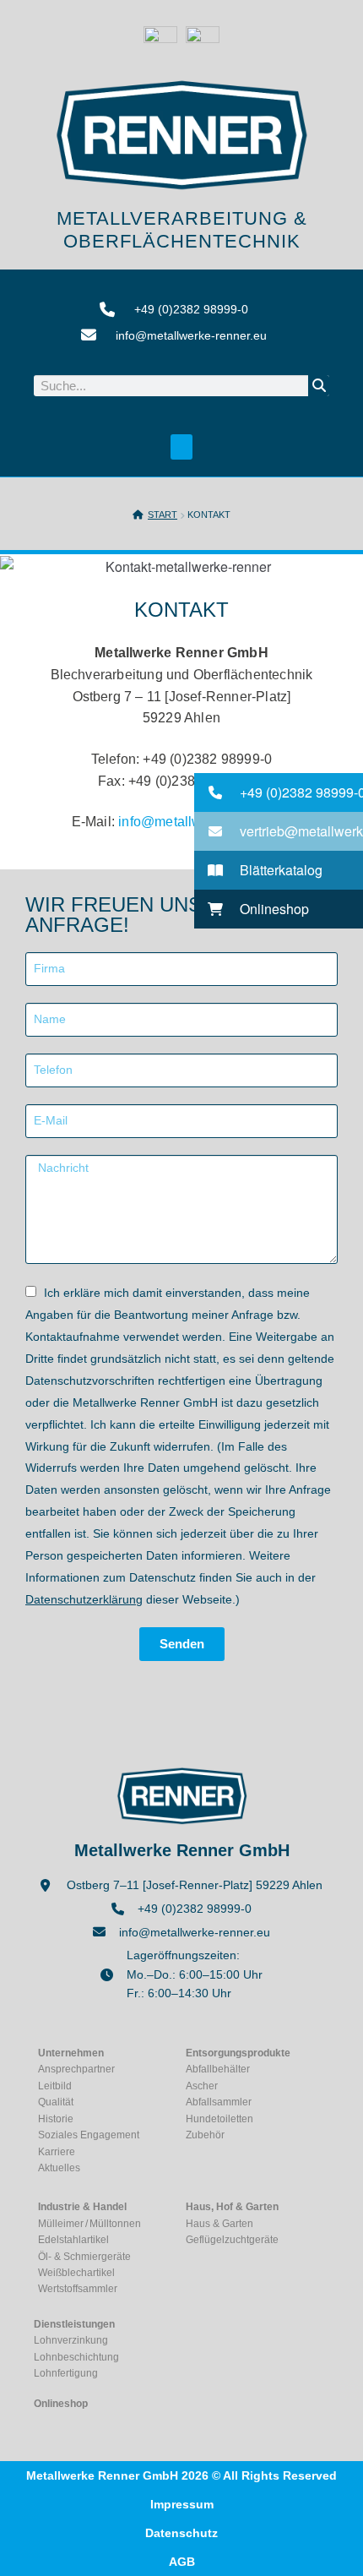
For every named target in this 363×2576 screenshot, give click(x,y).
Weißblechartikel (76, 2273)
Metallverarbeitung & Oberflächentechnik (182, 229)
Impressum (182, 2504)
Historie (56, 2119)
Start (163, 515)
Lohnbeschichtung (76, 2357)
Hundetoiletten (219, 2119)
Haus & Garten (219, 2224)
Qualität (56, 2102)
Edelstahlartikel (73, 2240)
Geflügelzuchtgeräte (232, 2240)
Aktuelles (59, 2168)
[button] (181, 447)
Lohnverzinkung (71, 2340)
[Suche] (319, 386)
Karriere (57, 2152)
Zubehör (205, 2135)
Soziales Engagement (89, 2135)
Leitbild (55, 2086)
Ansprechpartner (76, 2069)
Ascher (202, 2086)
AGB (182, 2562)
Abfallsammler (219, 2102)
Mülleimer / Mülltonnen (89, 2224)
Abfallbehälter (218, 2069)
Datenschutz (181, 2533)
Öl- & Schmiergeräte (84, 2257)
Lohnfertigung (66, 2373)
